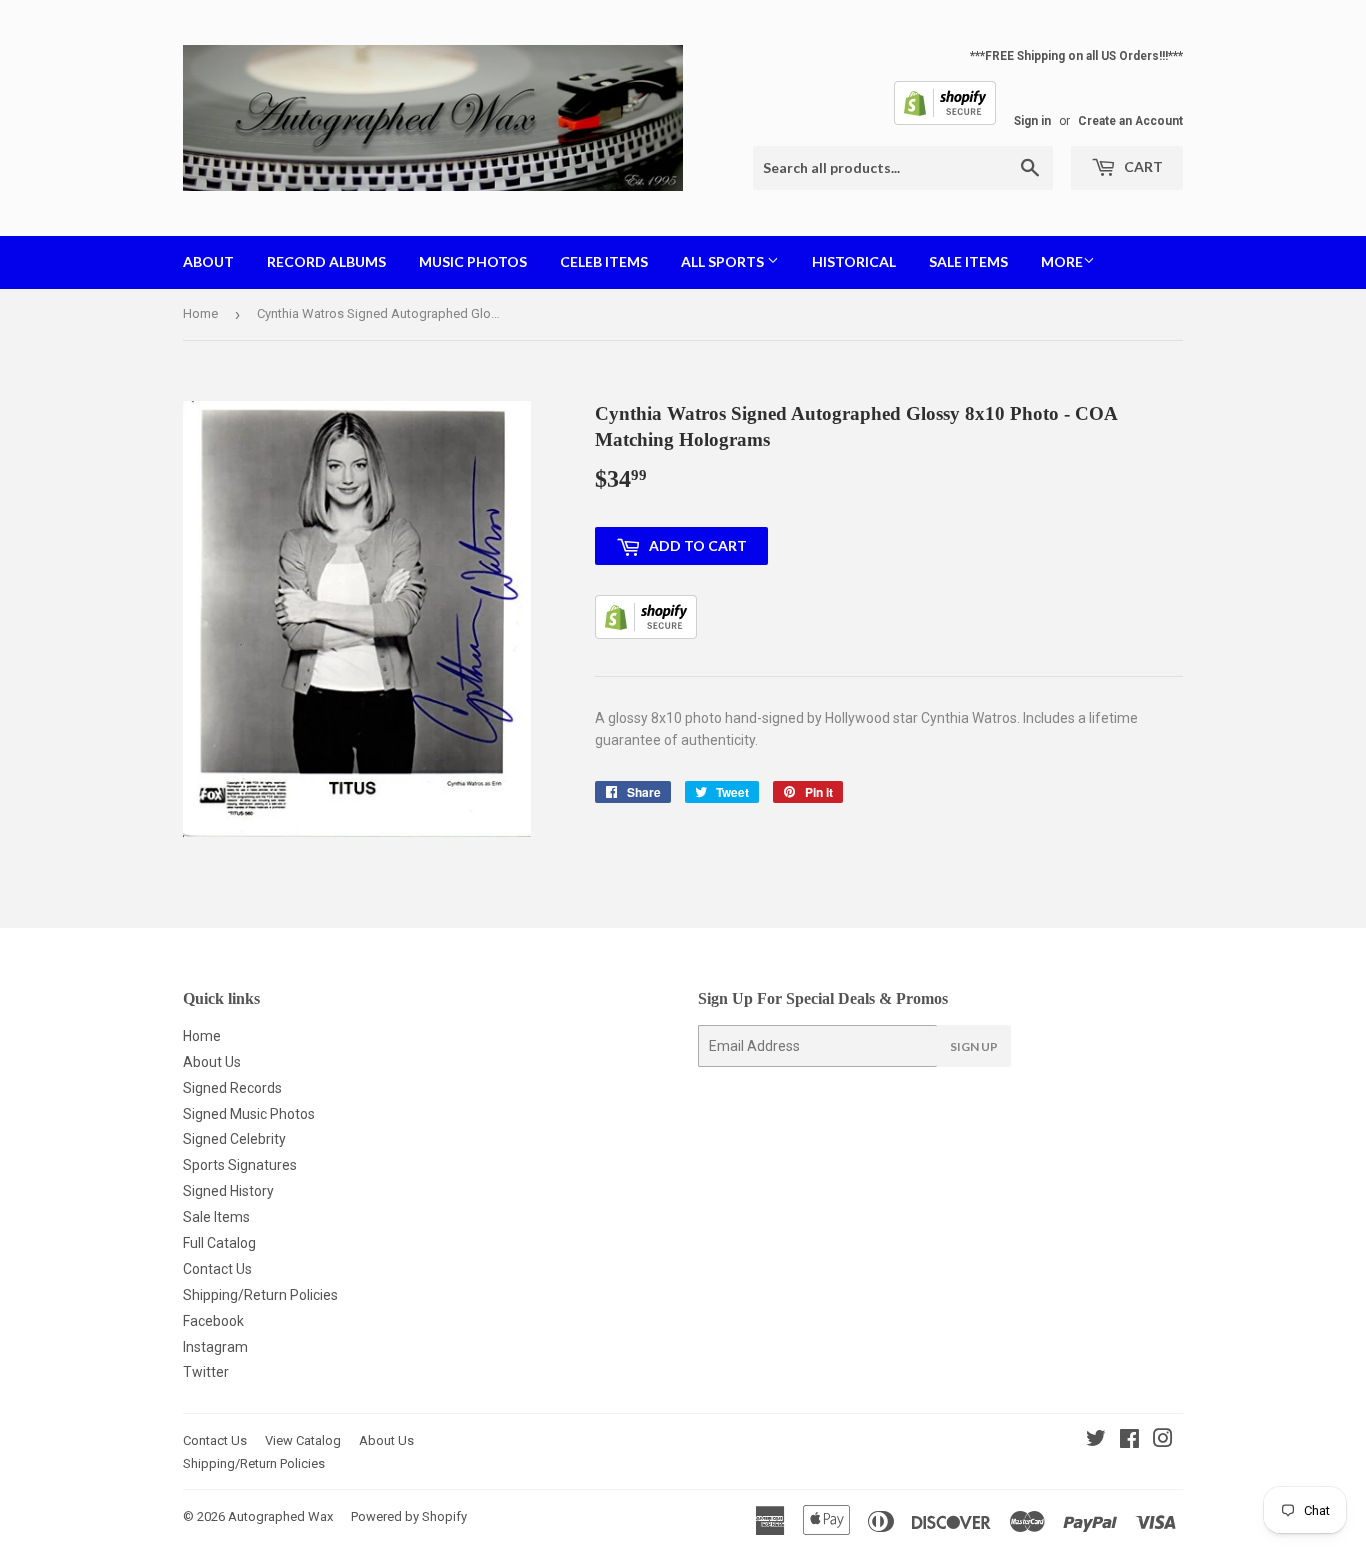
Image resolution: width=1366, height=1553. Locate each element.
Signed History (228, 1191)
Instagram (215, 1347)
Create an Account (1130, 121)
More (1062, 261)
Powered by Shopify (409, 1516)
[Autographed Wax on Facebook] (1129, 1441)
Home (200, 313)
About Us (212, 1062)
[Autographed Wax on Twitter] (1096, 1441)
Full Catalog (219, 1243)
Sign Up (974, 1046)
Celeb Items (604, 261)
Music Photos (473, 261)
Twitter (206, 1372)
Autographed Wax (280, 1516)
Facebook (213, 1321)
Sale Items (968, 261)
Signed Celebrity (234, 1139)
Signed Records (232, 1088)
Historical (854, 261)
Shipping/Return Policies (260, 1295)
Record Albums (326, 261)
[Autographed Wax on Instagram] (1163, 1441)
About (208, 261)
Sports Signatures (240, 1165)
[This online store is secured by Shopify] (945, 121)
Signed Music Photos (249, 1114)
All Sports (724, 261)
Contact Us (217, 1269)
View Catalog (303, 1440)
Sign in (1032, 121)
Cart (1142, 166)
